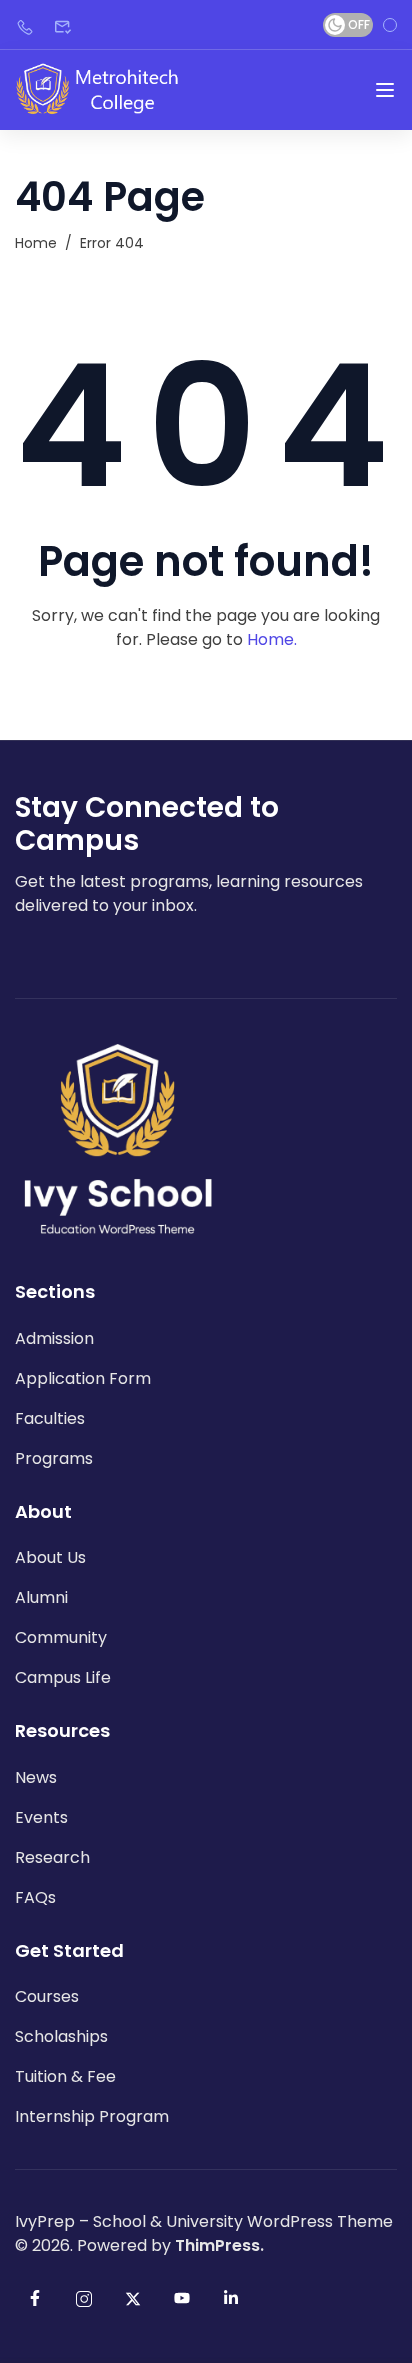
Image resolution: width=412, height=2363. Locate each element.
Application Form (83, 1378)
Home (36, 243)
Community (61, 1637)
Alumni (41, 1597)
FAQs (35, 1897)
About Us (50, 1557)
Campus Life (63, 1677)
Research (52, 1857)
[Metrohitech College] (106, 89)
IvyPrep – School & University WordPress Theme (204, 2221)
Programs (54, 1458)
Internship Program (92, 2116)
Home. (272, 639)
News (36, 1777)
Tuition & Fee (65, 2076)
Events (41, 1817)
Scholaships (61, 2036)
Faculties (50, 1418)
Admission (54, 1338)
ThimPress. (219, 2245)
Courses (47, 1996)
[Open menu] (385, 90)
